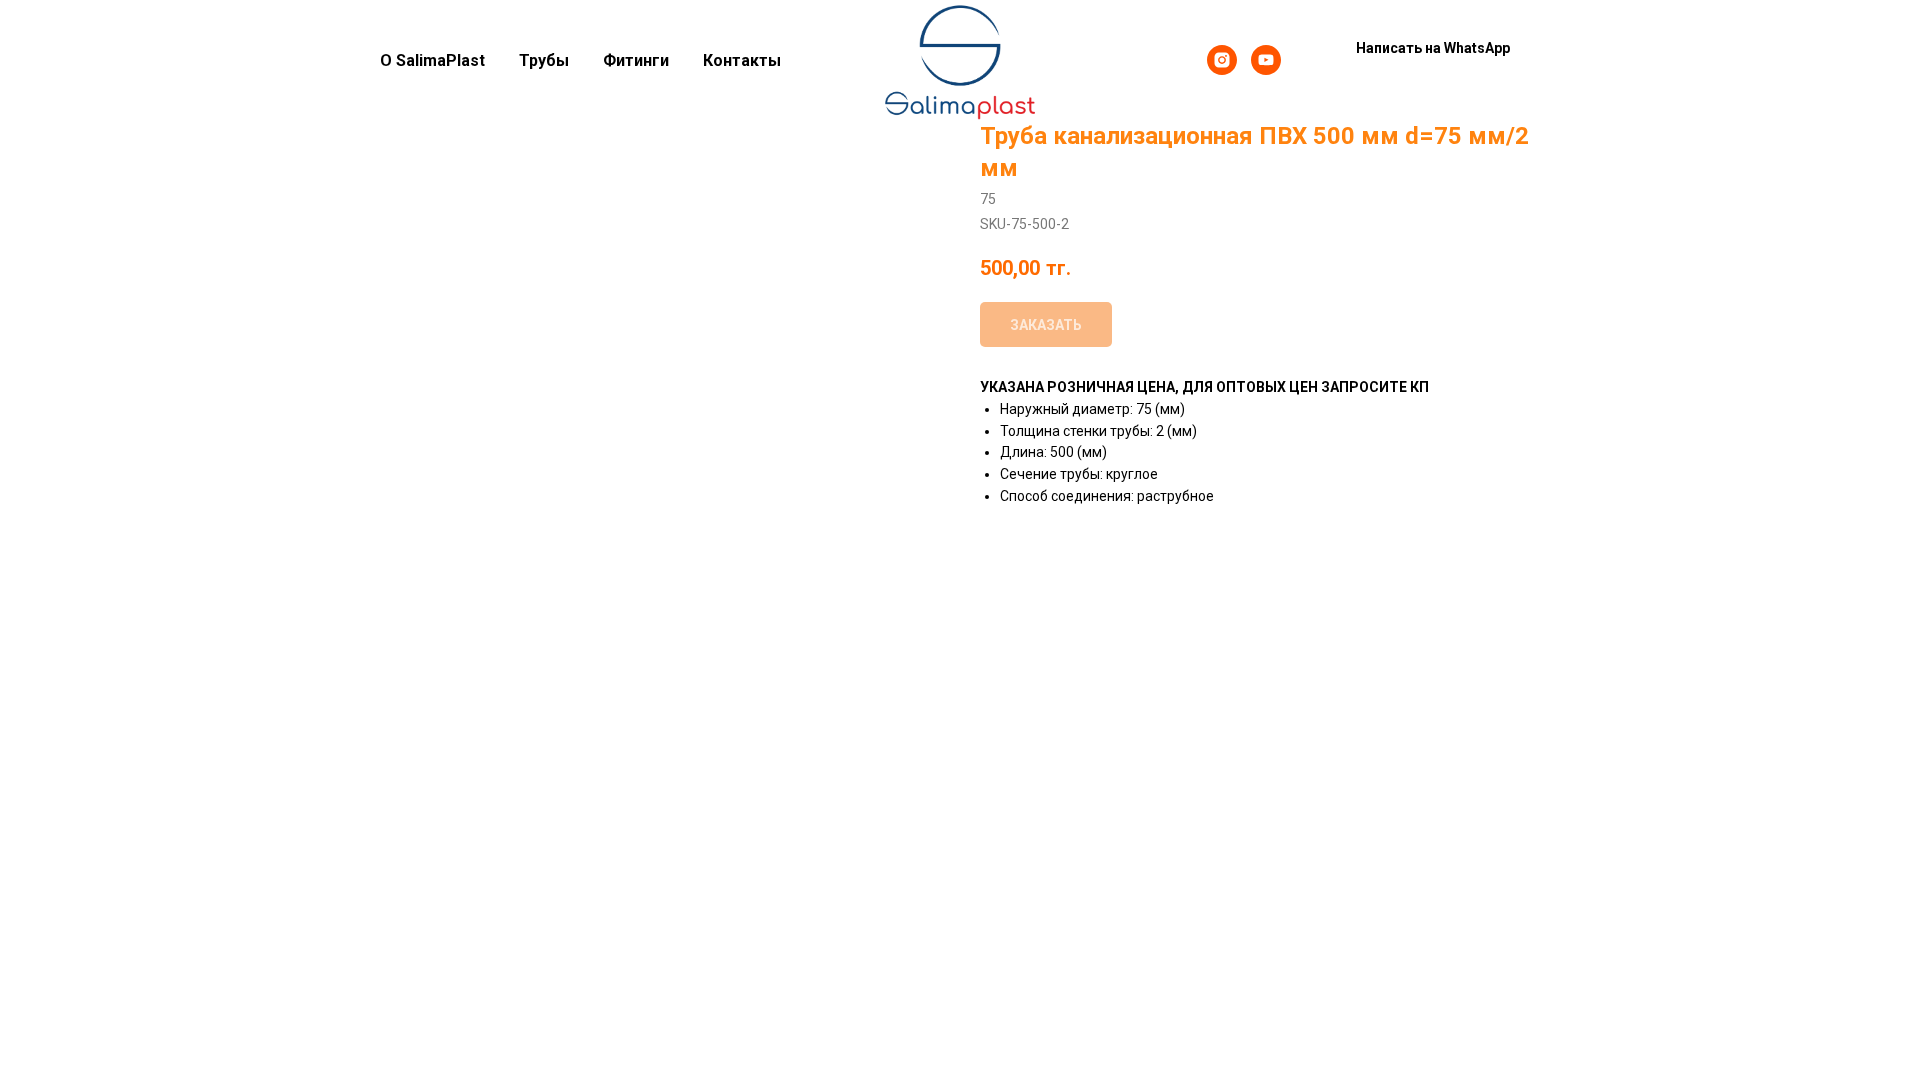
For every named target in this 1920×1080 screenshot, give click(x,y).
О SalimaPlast (432, 60)
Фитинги (636, 60)
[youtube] (1266, 60)
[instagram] (1222, 60)
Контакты (742, 60)
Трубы (544, 60)
